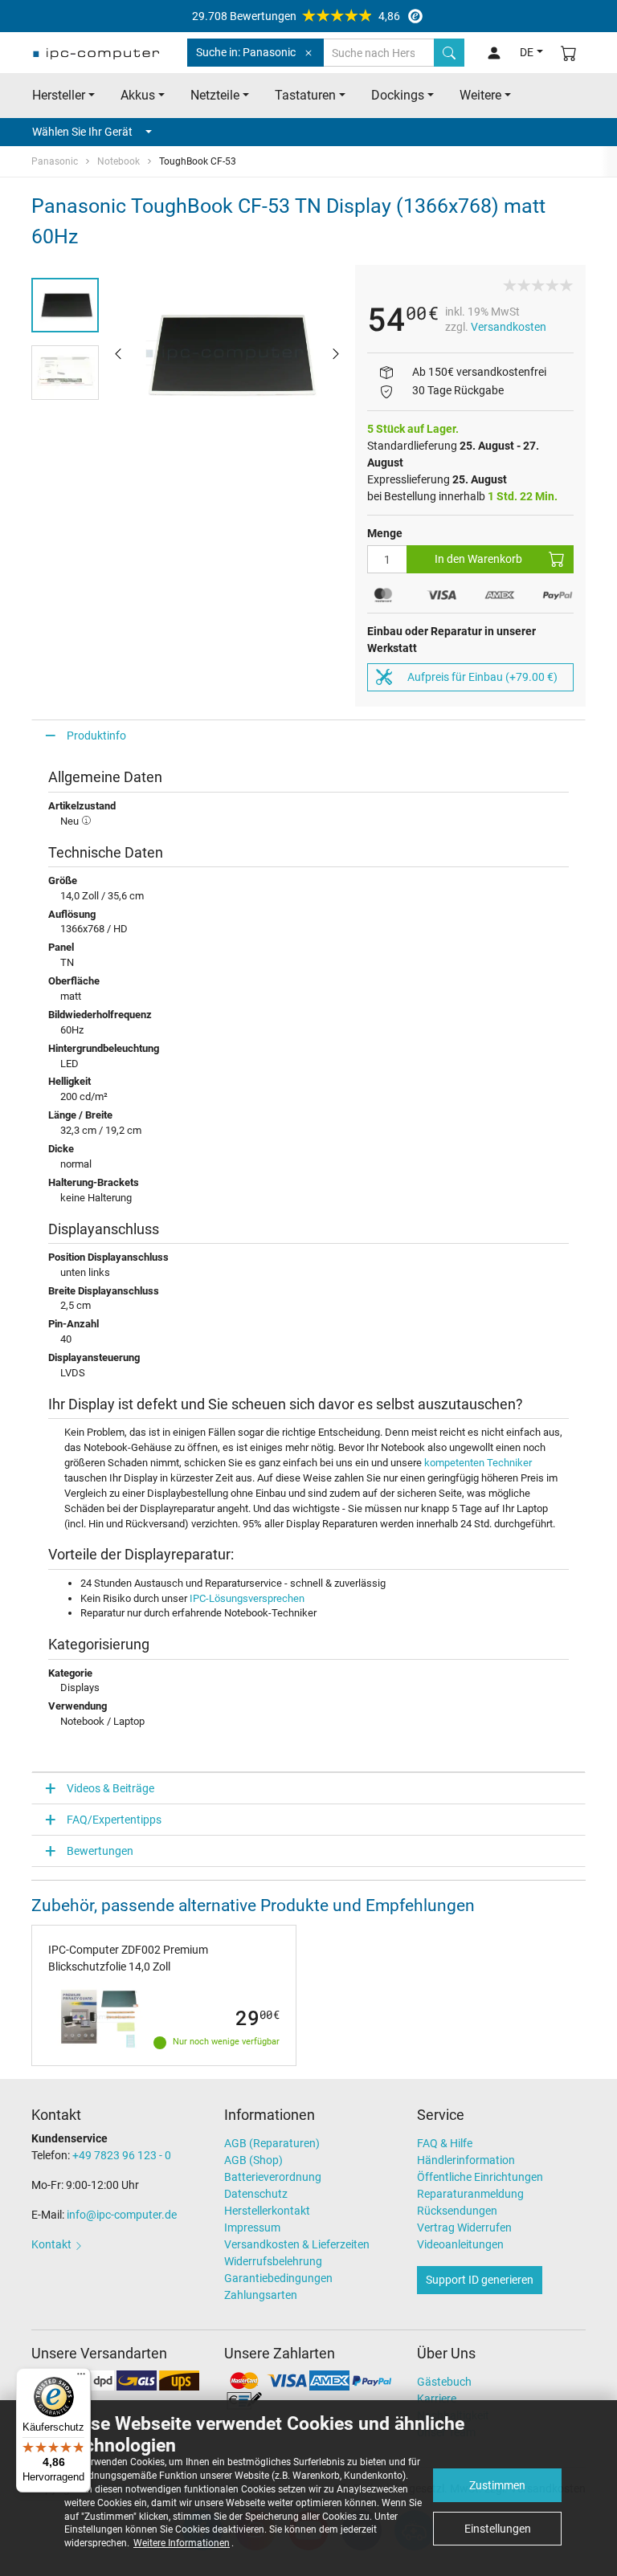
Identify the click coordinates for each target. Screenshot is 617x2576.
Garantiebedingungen (278, 2278)
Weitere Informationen (182, 2543)
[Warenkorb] (569, 53)
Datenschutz (256, 2194)
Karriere (437, 2399)
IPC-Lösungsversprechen (247, 1598)
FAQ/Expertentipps (114, 1820)
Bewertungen (100, 1851)
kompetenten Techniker (478, 1463)
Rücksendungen (457, 2211)
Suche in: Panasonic (246, 52)
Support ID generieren (480, 2280)
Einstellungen (498, 2529)
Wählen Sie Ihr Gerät (82, 132)
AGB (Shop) (253, 2160)
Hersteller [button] (59, 95)
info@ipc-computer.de (122, 2215)
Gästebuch (444, 2382)
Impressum (252, 2228)
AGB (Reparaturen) (272, 2143)
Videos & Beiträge (110, 1788)
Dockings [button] (398, 95)
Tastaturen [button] (305, 95)
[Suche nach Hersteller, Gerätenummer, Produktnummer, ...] (449, 53)
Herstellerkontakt (267, 2211)
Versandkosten (509, 327)
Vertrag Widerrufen (464, 2228)
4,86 (296, 16)
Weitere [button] (480, 95)
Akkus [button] (138, 95)
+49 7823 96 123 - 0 (122, 2155)
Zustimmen (497, 2485)
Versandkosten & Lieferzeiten (297, 2244)
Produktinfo (96, 736)
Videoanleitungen (460, 2244)
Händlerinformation (466, 2160)
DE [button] (527, 52)
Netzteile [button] (215, 95)
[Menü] (81, 2378)
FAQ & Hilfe (445, 2143)
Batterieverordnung (273, 2177)
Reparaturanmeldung (470, 2194)
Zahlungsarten (261, 2295)
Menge (385, 533)
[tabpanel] (227, 353)
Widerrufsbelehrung (273, 2261)
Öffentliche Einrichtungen (480, 2177)
